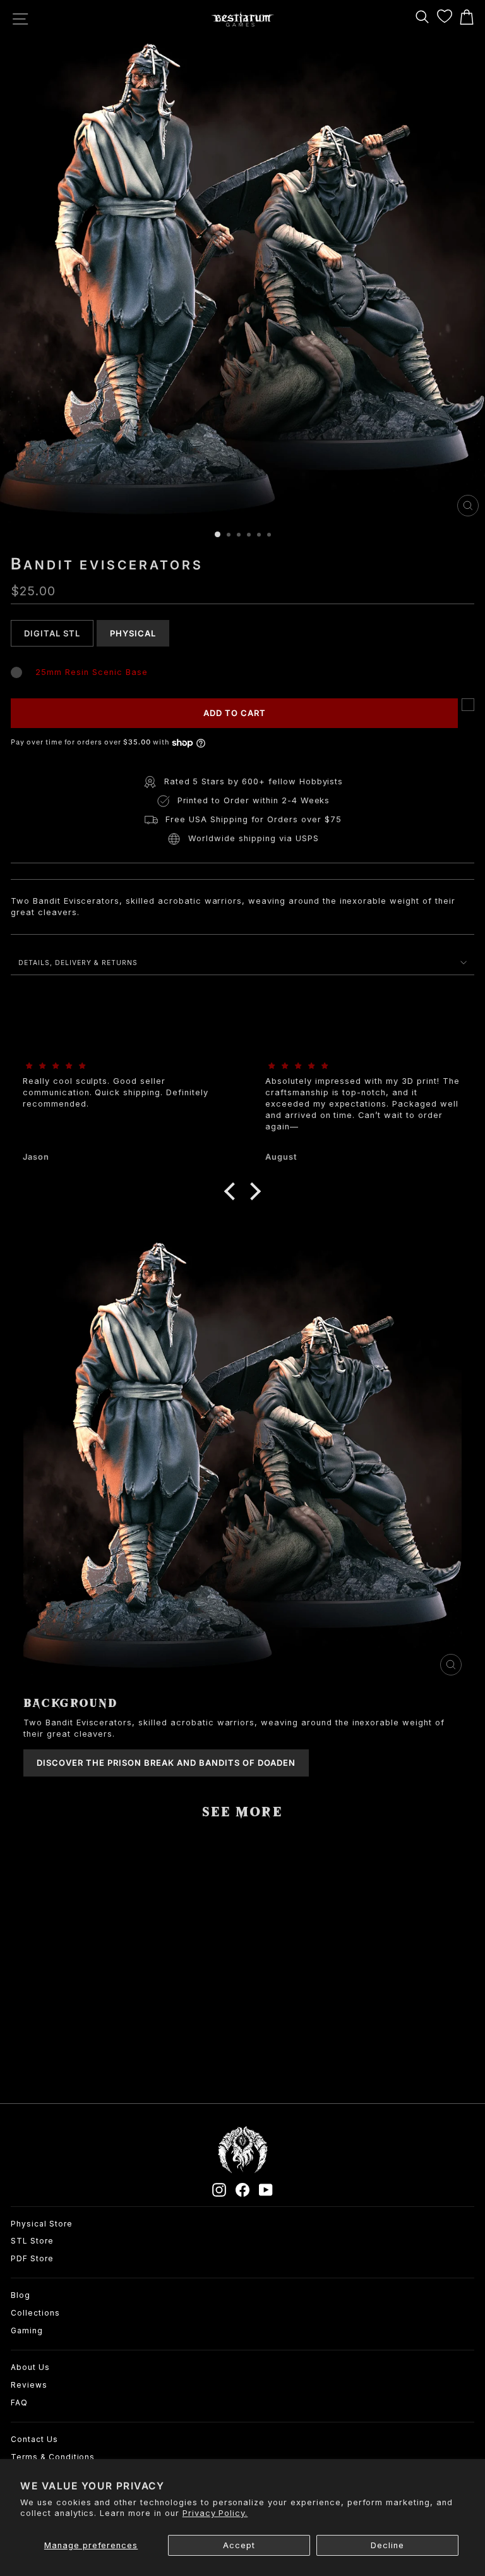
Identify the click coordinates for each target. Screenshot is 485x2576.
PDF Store (32, 2258)
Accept (239, 2545)
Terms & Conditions (53, 2457)
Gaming (27, 2330)
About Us (30, 2367)
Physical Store (42, 2224)
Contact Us (34, 2439)
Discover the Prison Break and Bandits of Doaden (166, 1763)
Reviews (29, 2385)
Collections (35, 2313)
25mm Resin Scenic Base (91, 672)
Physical (133, 633)
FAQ (19, 2403)
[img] (121, 1066)
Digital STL (52, 633)
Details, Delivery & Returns (78, 963)
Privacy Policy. (215, 2513)
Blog (21, 2295)
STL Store (32, 2241)
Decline (387, 2545)
